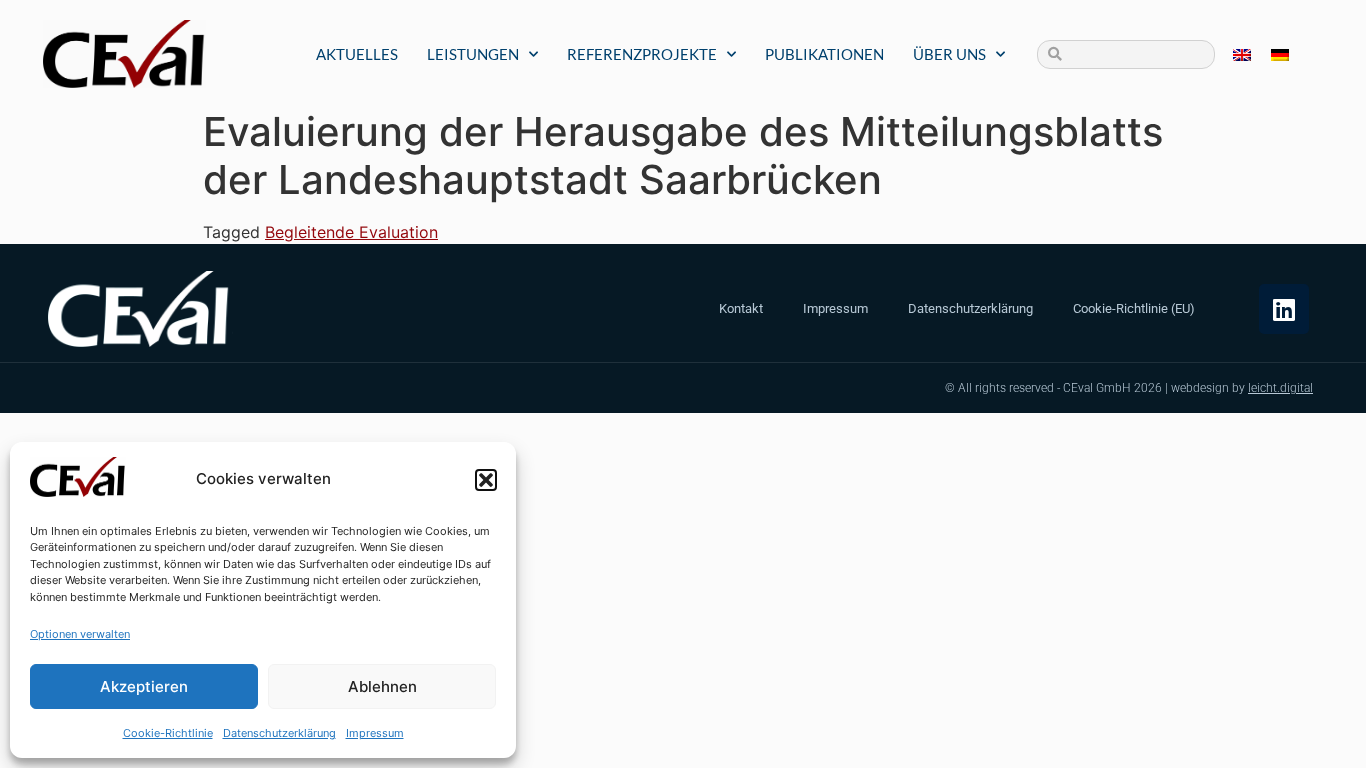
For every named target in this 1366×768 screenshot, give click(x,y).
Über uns (949, 54)
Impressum (375, 733)
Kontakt (741, 308)
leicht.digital (1280, 388)
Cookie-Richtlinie (168, 733)
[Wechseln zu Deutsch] (1280, 54)
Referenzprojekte (642, 54)
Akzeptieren (144, 686)
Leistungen (473, 54)
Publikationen (824, 54)
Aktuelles (357, 54)
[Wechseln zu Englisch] (1242, 54)
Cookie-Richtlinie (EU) (1134, 308)
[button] (486, 480)
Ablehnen (382, 686)
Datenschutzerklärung (279, 733)
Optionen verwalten (80, 634)
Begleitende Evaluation (351, 232)
